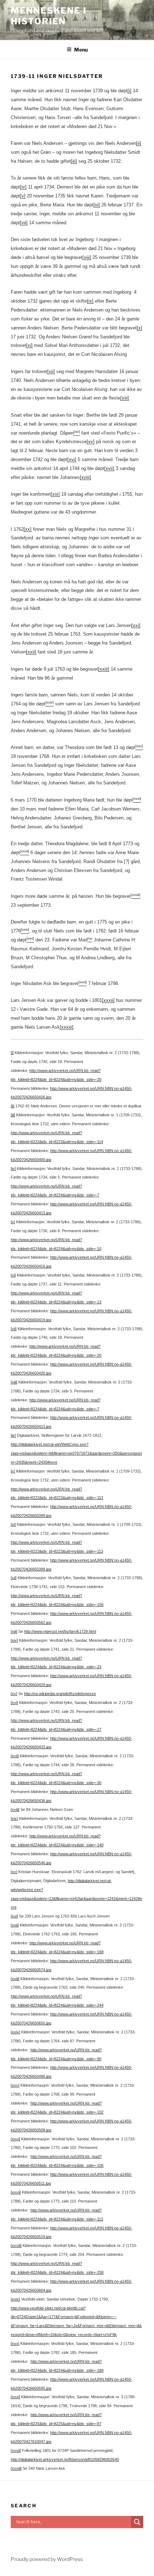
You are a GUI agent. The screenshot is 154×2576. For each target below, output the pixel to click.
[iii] (74, 161)
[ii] (139, 143)
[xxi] (136, 625)
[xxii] (31, 652)
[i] (129, 91)
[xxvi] (15, 2139)
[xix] (55, 494)
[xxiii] (104, 669)
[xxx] (15, 2344)
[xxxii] (108, 1000)
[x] (139, 328)
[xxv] (15, 2085)
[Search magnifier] (137, 2522)
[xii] (51, 371)
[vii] (24, 223)
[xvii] (109, 468)
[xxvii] (16, 2192)
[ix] (90, 301)
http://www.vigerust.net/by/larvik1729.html (60, 1631)
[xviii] (85, 477)
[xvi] (72, 459)
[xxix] (15, 2299)
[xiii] (125, 398)
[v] (23, 196)
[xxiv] (15, 2032)
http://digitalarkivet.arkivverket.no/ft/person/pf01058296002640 (65, 2459)
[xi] (29, 345)
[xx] (28, 529)
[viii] (87, 257)
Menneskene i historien (49, 16)
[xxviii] (16, 2246)
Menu (81, 50)
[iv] (23, 187)
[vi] (97, 205)
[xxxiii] (67, 1027)
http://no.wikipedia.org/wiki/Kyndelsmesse (60, 1694)
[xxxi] (15, 2397)
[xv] (91, 442)
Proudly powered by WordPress (47, 2559)
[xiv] (14, 1640)
